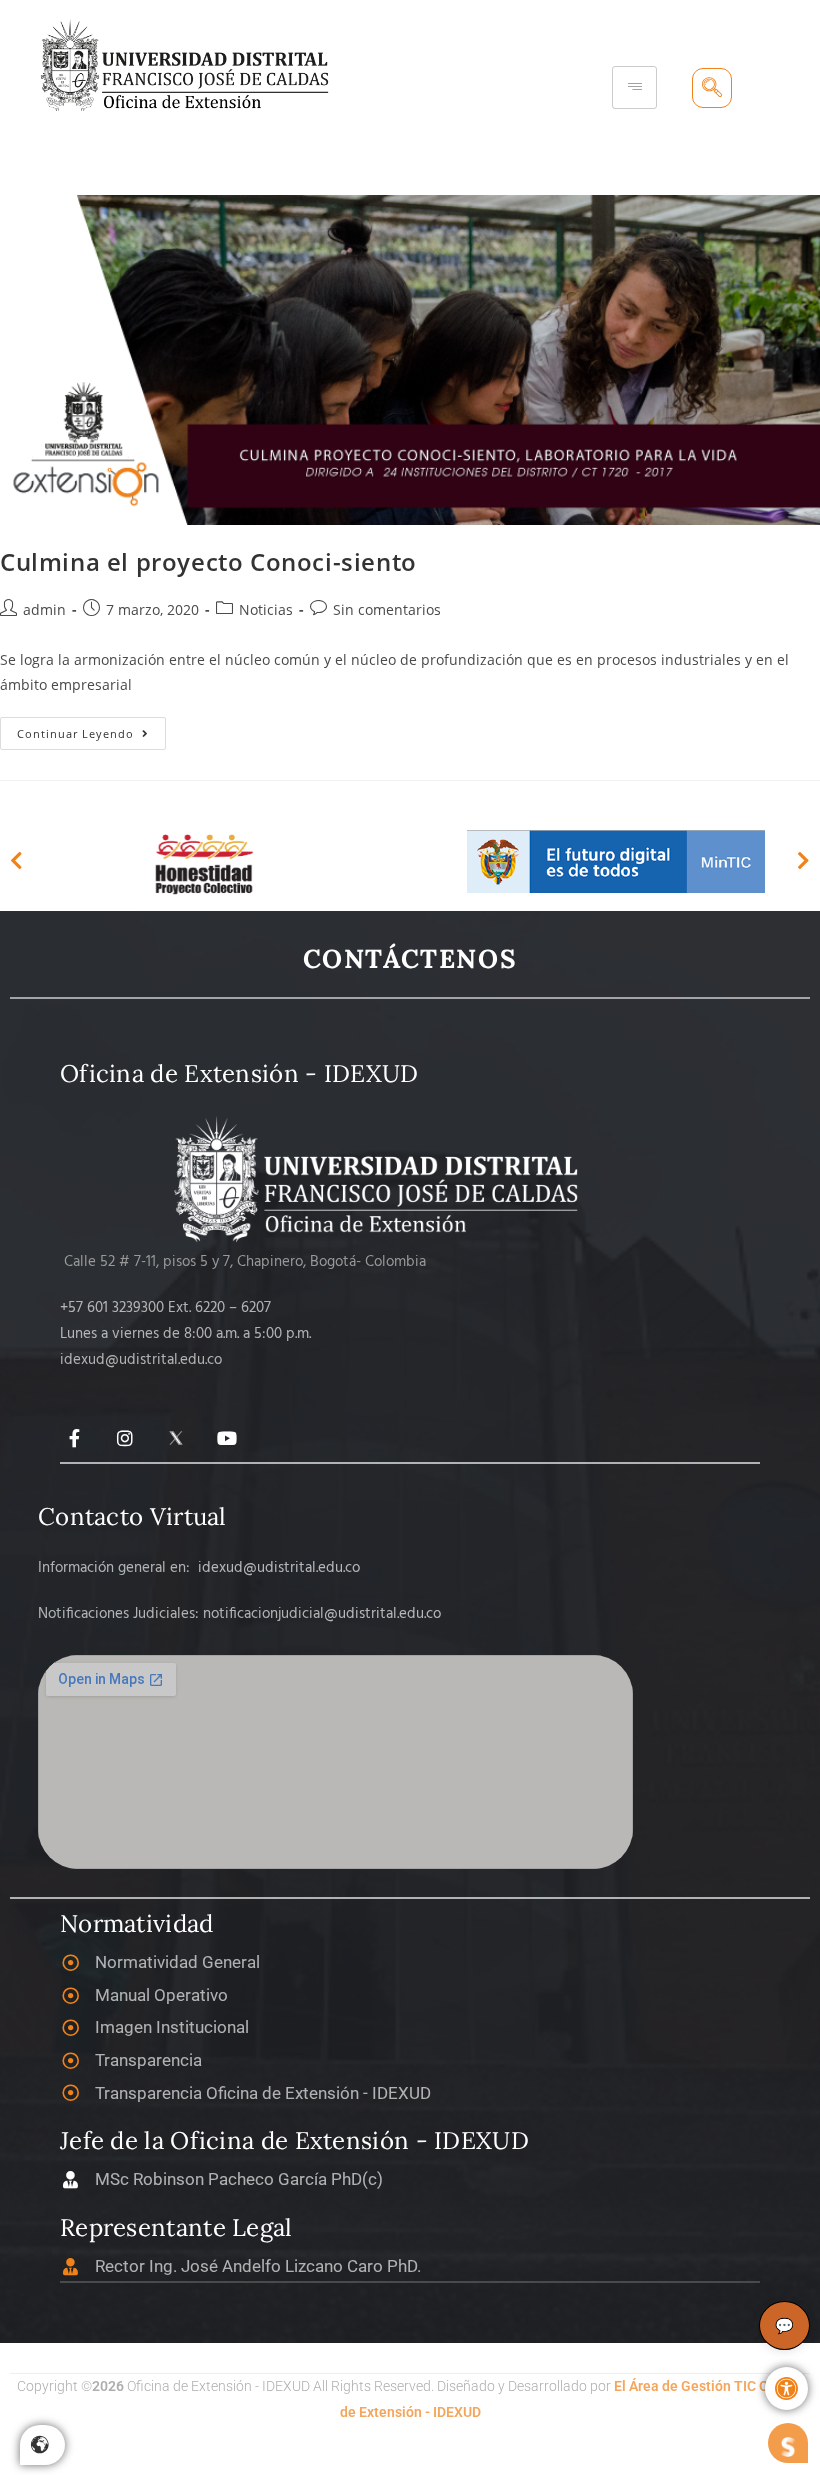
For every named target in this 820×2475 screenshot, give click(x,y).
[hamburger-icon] (634, 87)
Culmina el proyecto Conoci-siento (208, 561)
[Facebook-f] (74, 1437)
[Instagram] (125, 1437)
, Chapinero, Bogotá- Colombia (328, 1262)
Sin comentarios (387, 609)
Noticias (266, 609)
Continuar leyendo (91, 729)
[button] (786, 2388)
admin (44, 609)
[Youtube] (226, 1437)
